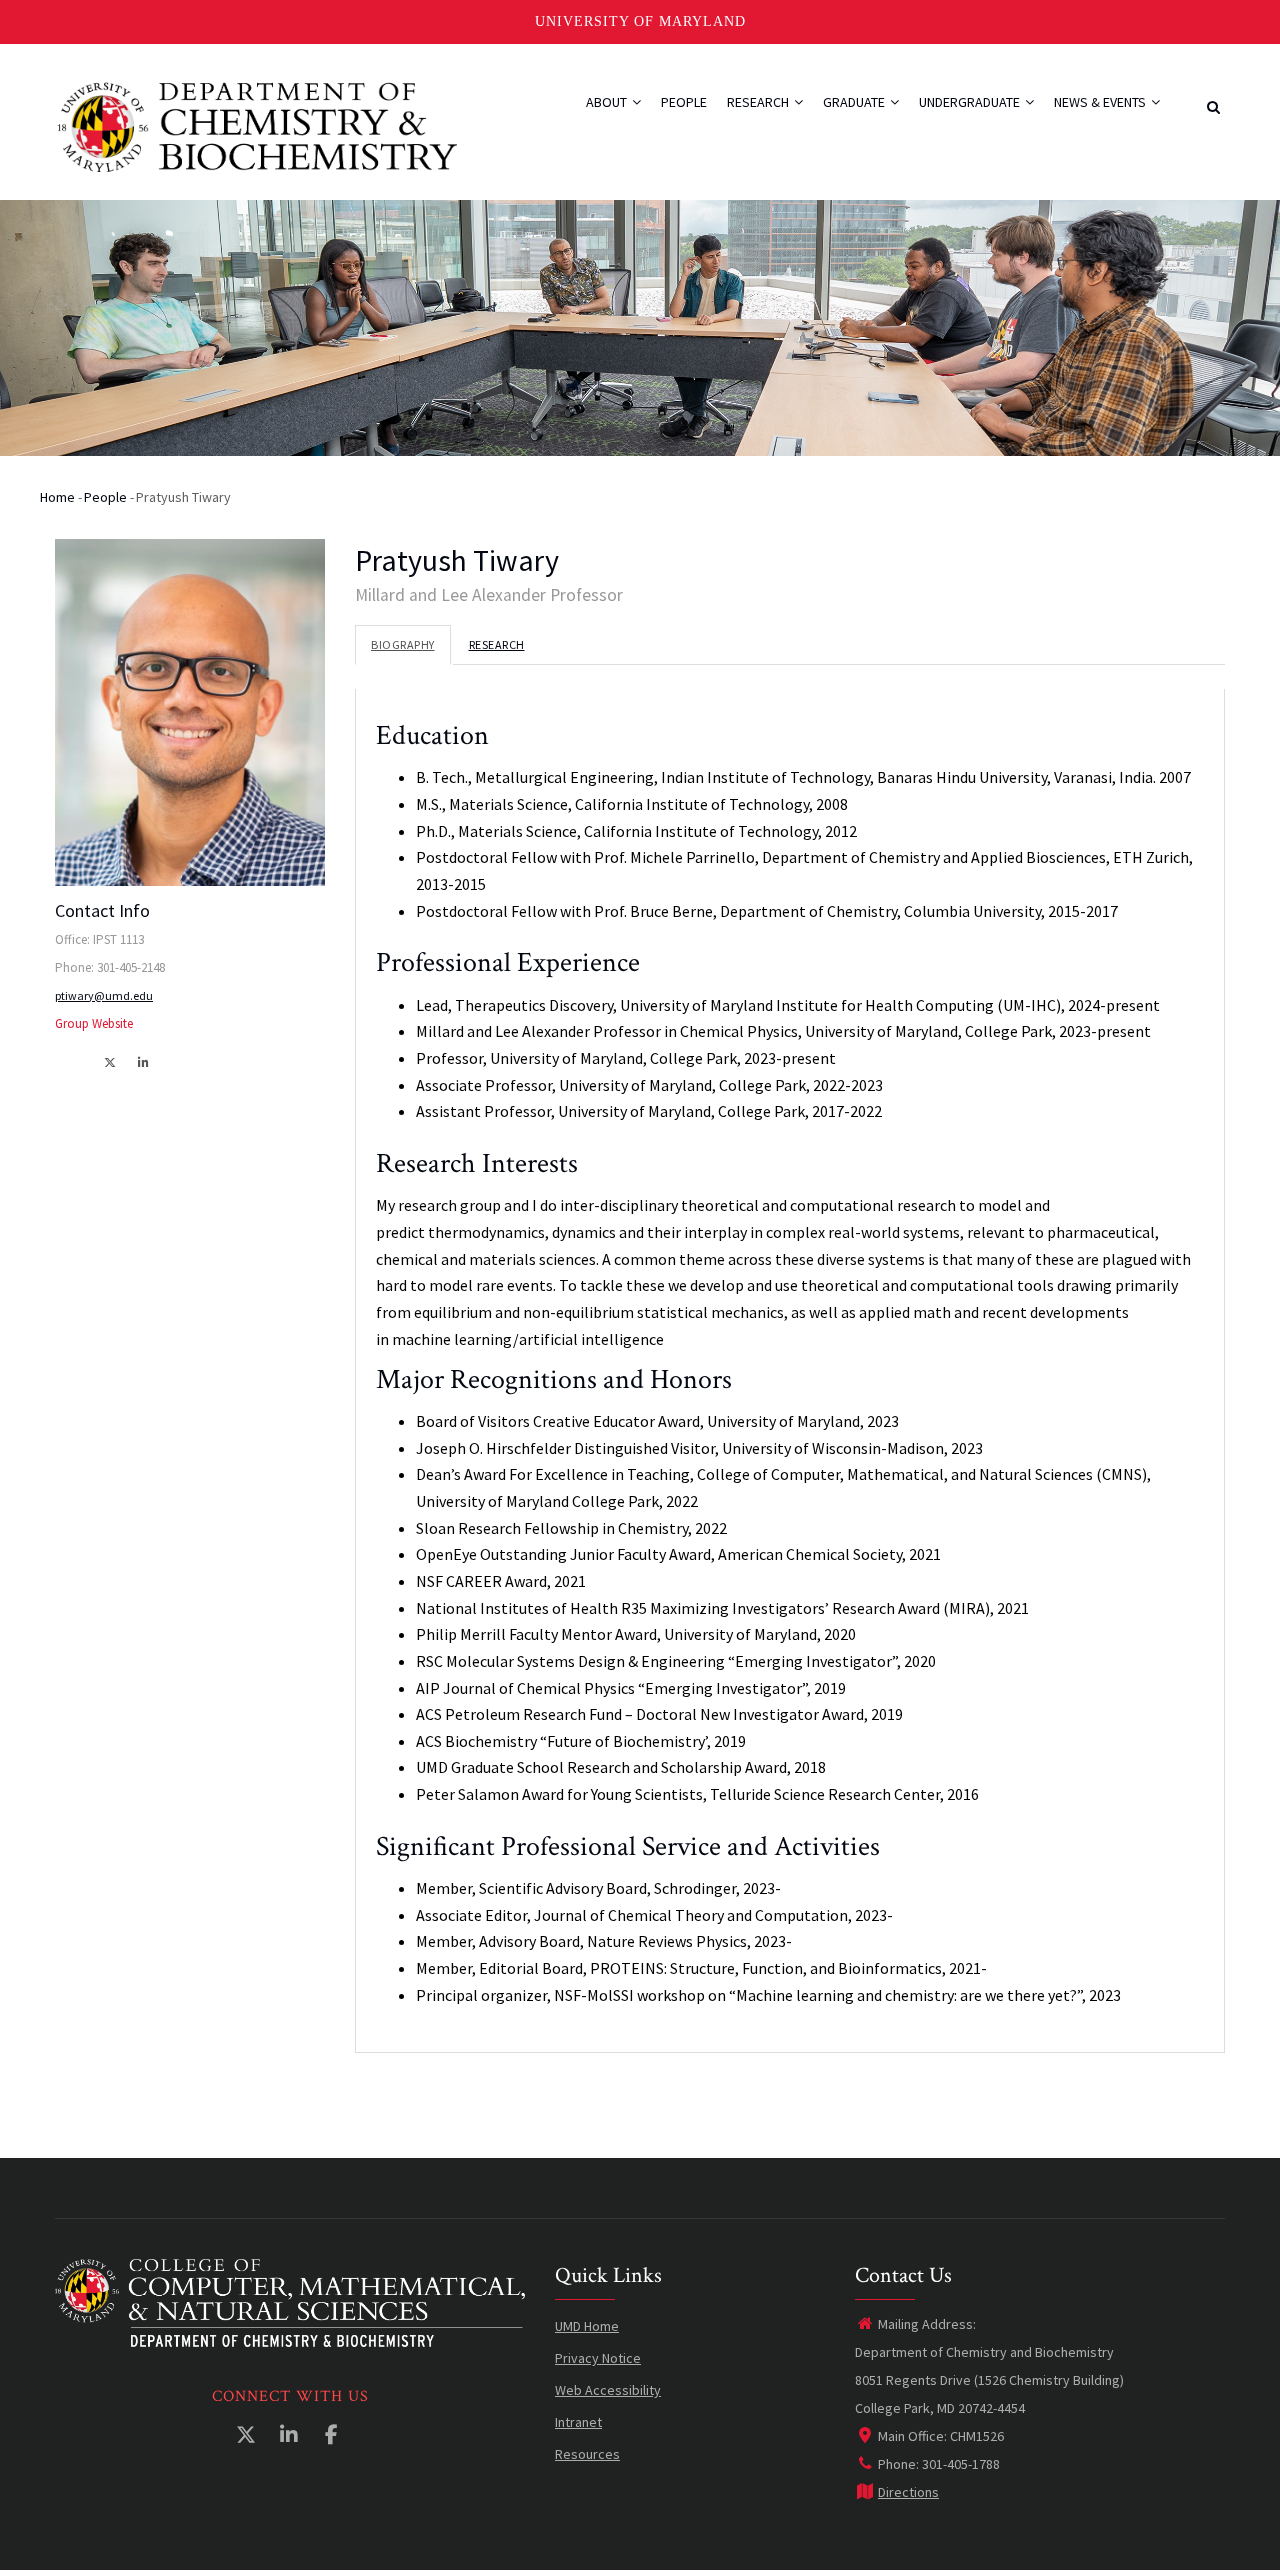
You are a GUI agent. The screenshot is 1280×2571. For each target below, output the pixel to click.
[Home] (257, 125)
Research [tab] (497, 644)
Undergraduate (971, 102)
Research (759, 102)
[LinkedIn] (144, 1062)
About (608, 102)
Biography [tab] (403, 644)
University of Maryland (640, 21)
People (684, 102)
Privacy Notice (598, 2358)
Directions (908, 2492)
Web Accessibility (608, 2390)
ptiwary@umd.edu (104, 995)
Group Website (94, 1023)
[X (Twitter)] (111, 1062)
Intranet (578, 2422)
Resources (587, 2454)
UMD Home (587, 2326)
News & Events (1101, 102)
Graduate (855, 102)
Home (57, 497)
